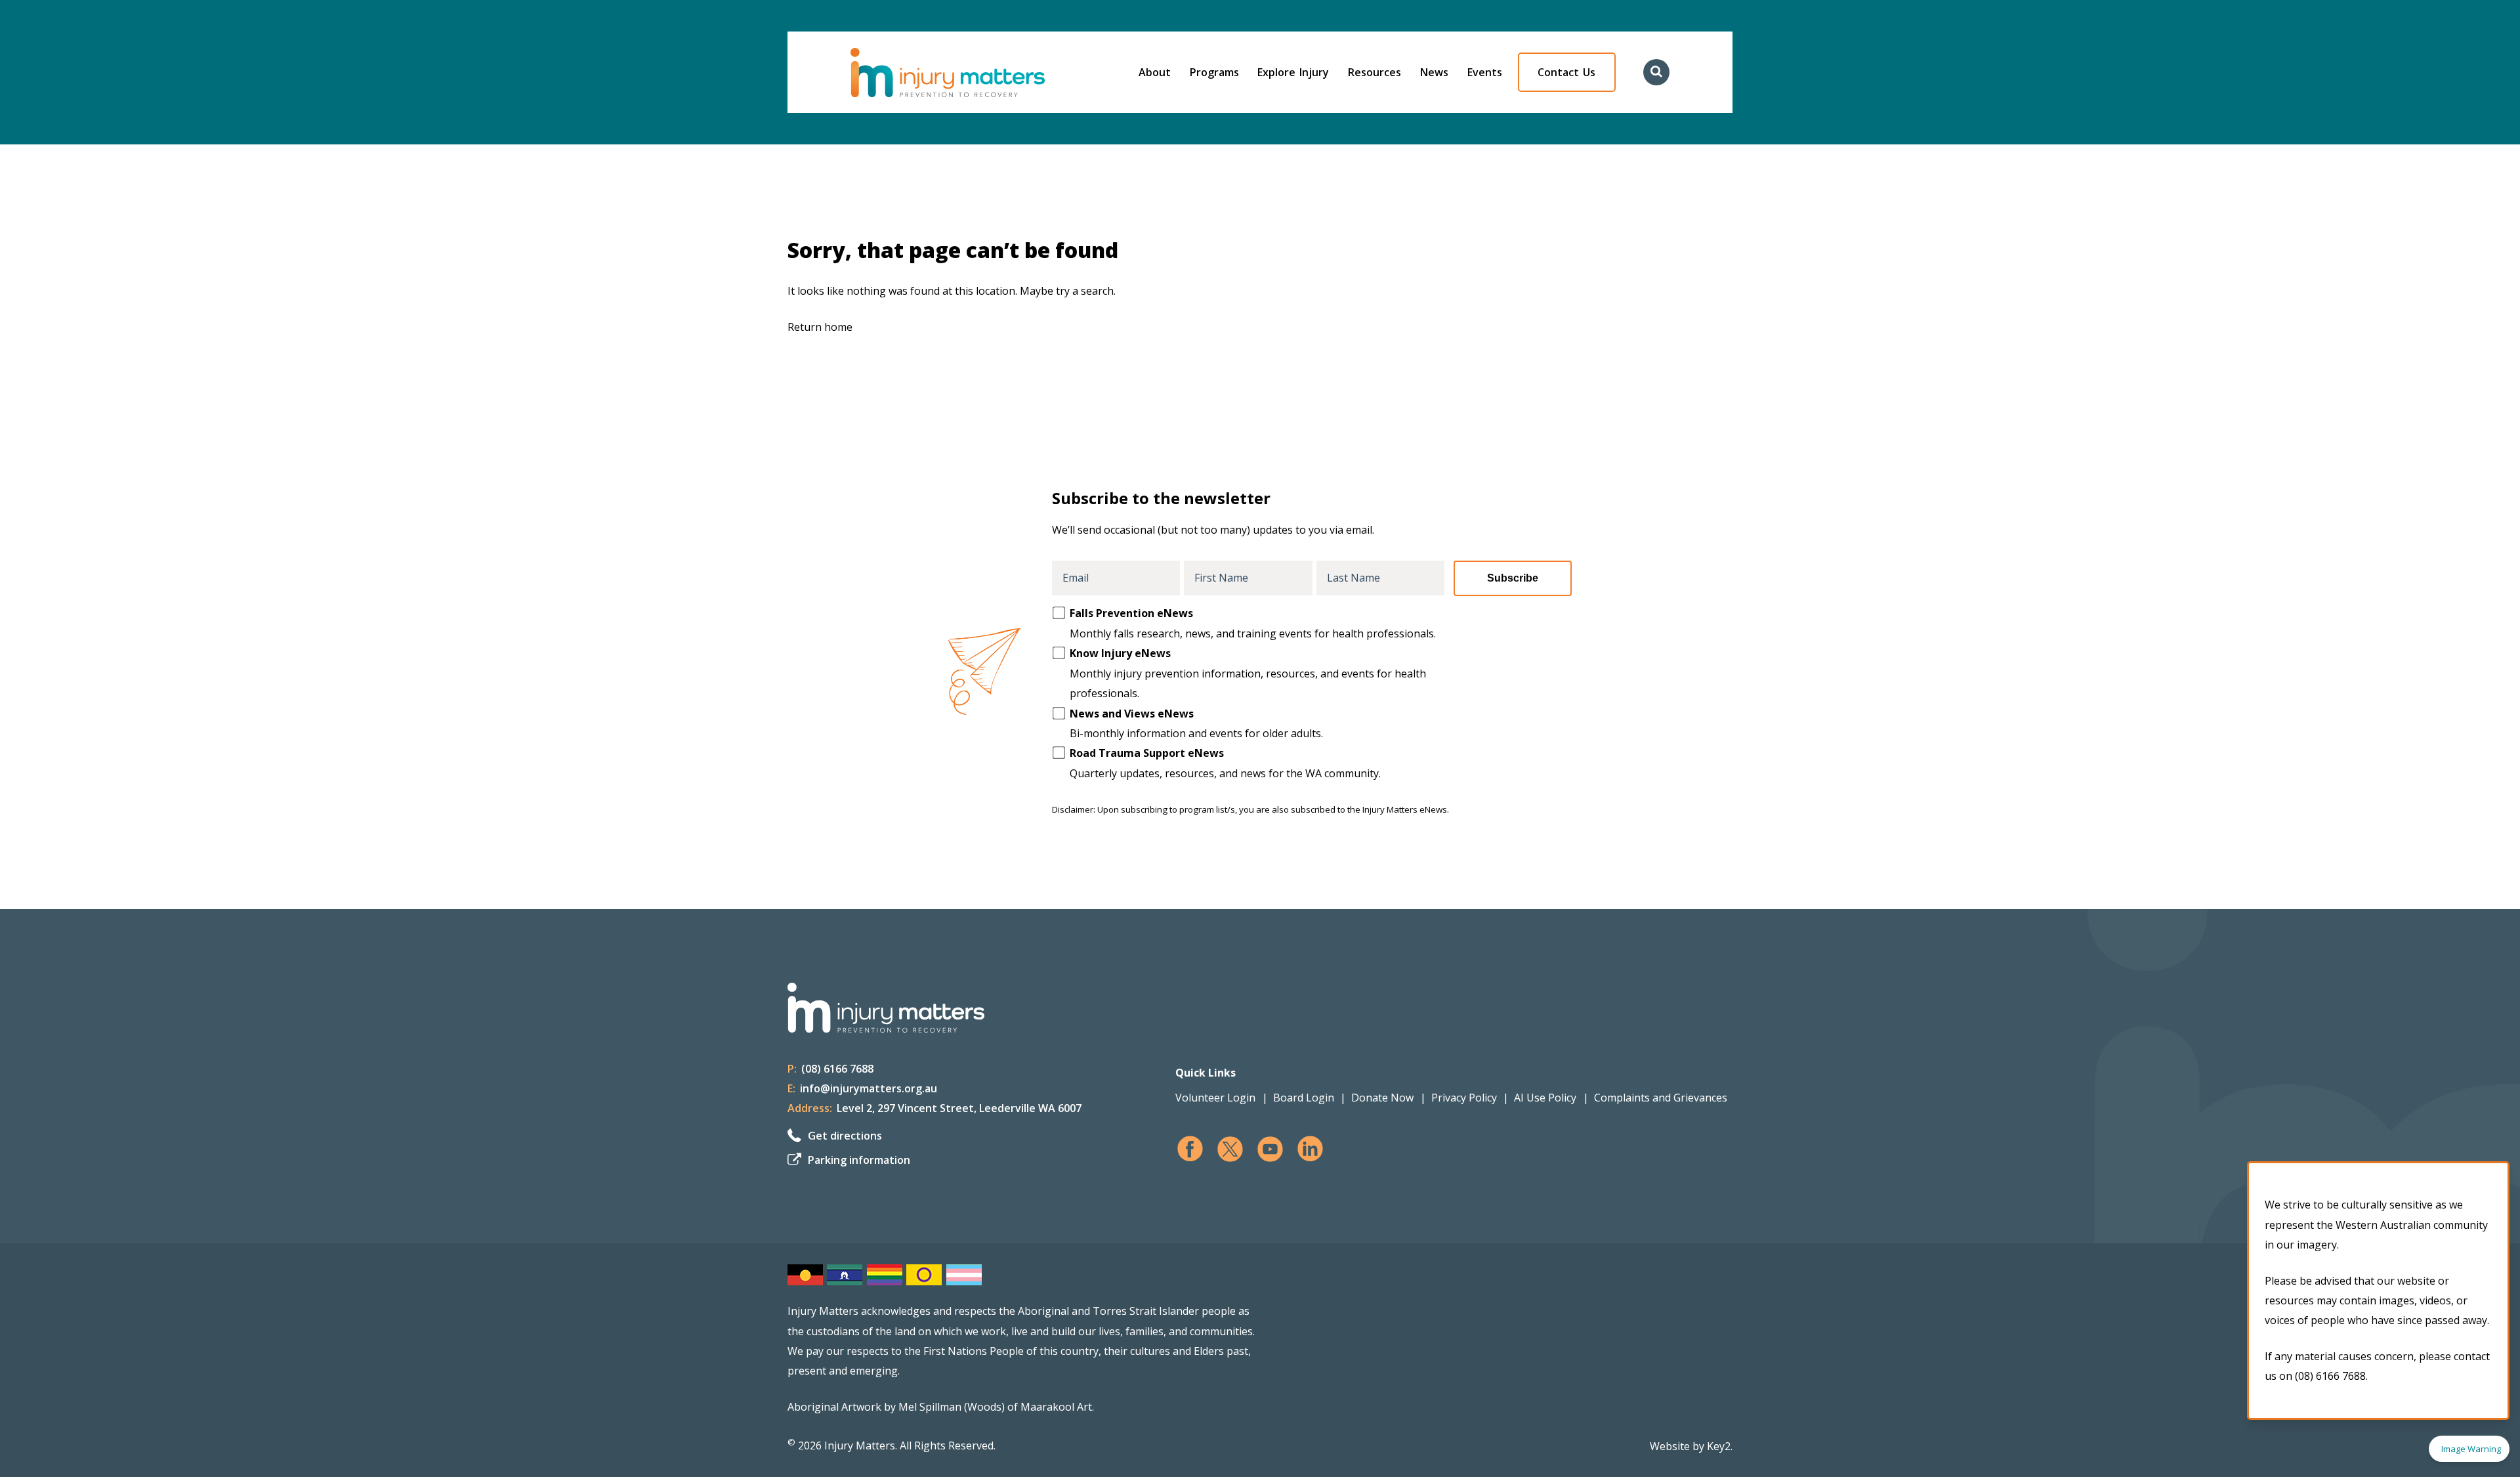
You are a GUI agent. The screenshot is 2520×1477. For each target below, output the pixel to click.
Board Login (1304, 1098)
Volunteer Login (1215, 1098)
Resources (1375, 72)
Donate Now (1382, 1098)
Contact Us (1566, 72)
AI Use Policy (1545, 1098)
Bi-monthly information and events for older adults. (1196, 723)
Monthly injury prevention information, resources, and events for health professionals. (1248, 673)
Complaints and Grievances (1661, 1098)
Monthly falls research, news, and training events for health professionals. (1253, 623)
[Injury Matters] (975, 73)
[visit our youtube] (1270, 1149)
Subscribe (1513, 578)
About (1155, 72)
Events (1485, 72)
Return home (820, 327)
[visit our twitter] (1230, 1149)
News (1434, 72)
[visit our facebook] (1190, 1149)
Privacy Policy (1464, 1098)
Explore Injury (1293, 72)
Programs (1214, 72)
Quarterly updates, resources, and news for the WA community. (1225, 763)
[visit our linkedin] (1310, 1149)
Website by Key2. (1691, 1446)
